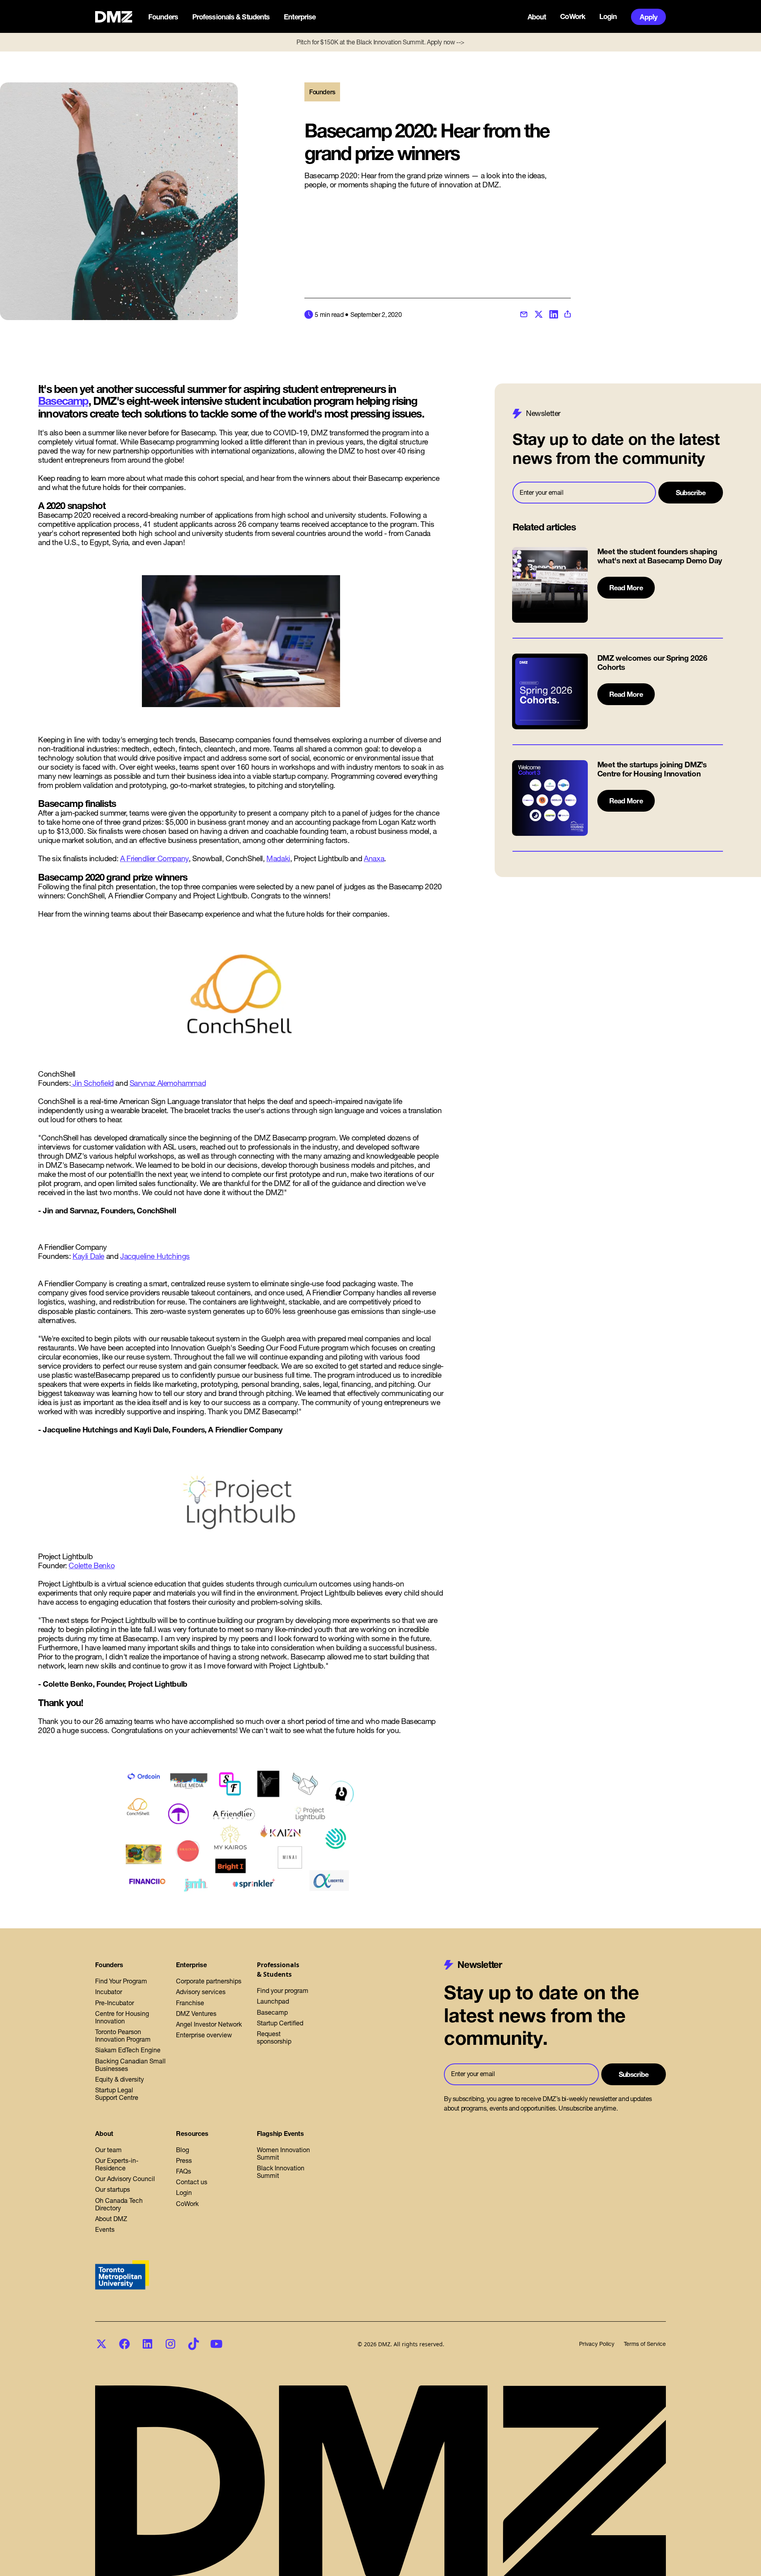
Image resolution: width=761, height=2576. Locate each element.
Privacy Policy (597, 2344)
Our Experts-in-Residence (117, 2164)
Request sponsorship (274, 2037)
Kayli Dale (88, 1256)
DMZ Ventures (196, 2014)
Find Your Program (121, 1981)
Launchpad (273, 2001)
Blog (183, 2150)
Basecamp (63, 401)
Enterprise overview (204, 2035)
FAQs (184, 2171)
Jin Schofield (92, 1083)
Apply (648, 17)
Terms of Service (645, 2344)
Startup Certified (280, 2023)
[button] (164, 17)
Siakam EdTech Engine (128, 2050)
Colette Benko (92, 1565)
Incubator (109, 1992)
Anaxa (374, 858)
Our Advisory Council (125, 2179)
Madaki (278, 858)
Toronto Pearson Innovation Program (123, 2035)
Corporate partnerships (209, 1981)
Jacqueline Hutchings (155, 1256)
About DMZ (111, 2219)
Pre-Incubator (115, 2003)
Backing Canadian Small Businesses (130, 2065)
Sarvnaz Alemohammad (168, 1083)
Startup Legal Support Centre (117, 2094)
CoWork (573, 17)
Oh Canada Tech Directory (119, 2204)
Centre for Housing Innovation (122, 2017)
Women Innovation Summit (283, 2154)
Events (105, 2229)
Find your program (283, 1991)
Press (184, 2160)
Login (608, 17)
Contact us (192, 2182)
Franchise (190, 2003)
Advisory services (201, 1992)
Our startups (113, 2189)
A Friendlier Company (154, 858)
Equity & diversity (120, 2079)
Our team (108, 2150)
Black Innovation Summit (281, 2172)
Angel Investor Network (209, 2024)
